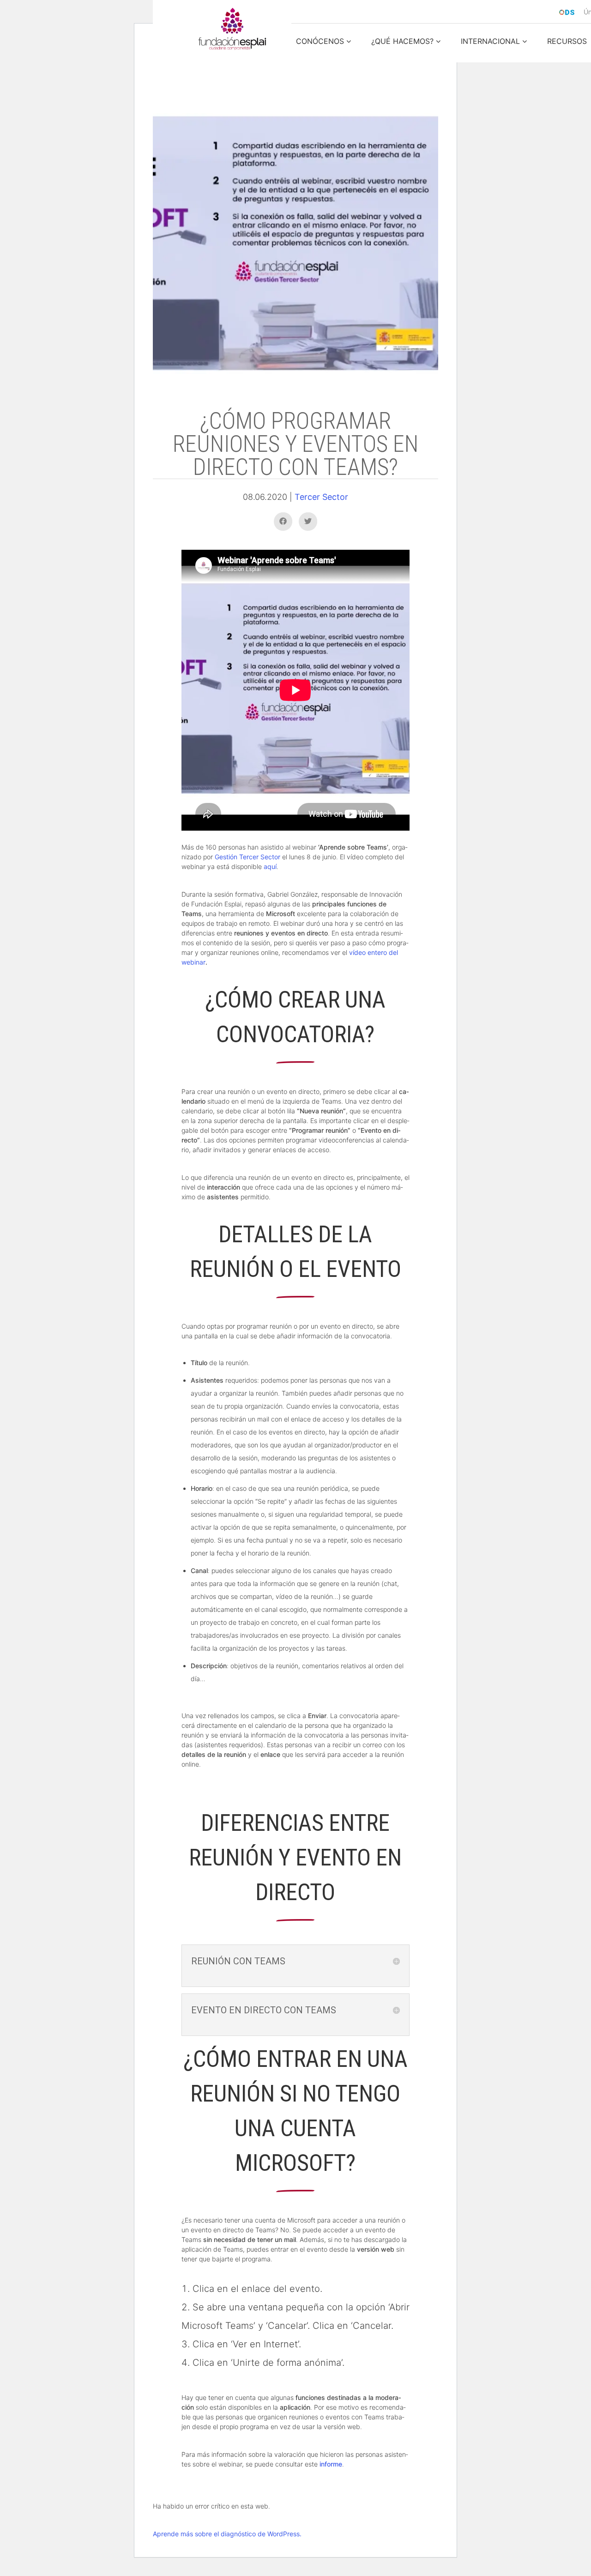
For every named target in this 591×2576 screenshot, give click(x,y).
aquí (270, 866)
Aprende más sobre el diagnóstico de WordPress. (227, 2534)
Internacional (490, 42)
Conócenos (320, 42)
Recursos (567, 42)
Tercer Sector (321, 497)
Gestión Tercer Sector (247, 857)
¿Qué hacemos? (402, 42)
